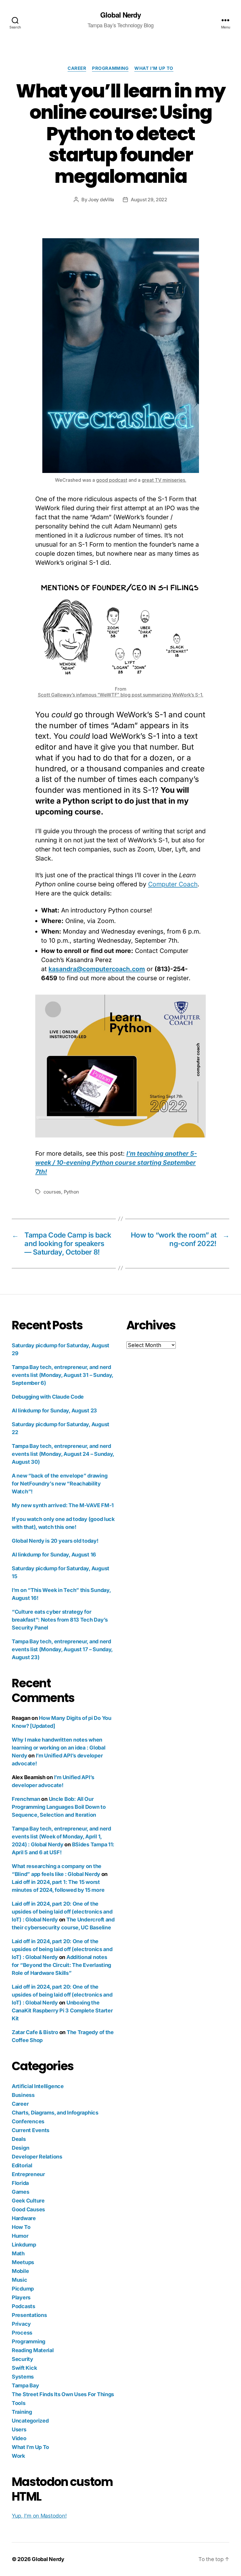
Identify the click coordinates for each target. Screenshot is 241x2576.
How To (21, 2227)
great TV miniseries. (164, 480)
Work (18, 2456)
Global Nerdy (120, 15)
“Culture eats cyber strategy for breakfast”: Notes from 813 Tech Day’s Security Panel (60, 1620)
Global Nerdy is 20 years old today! (55, 1541)
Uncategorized (30, 2421)
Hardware (24, 2218)
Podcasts (24, 2306)
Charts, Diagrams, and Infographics (55, 2113)
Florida (20, 2183)
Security (22, 2359)
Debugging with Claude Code (48, 1397)
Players (21, 2297)
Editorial (22, 2165)
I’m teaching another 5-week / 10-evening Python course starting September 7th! (116, 1163)
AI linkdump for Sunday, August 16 (54, 1555)
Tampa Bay (25, 2385)
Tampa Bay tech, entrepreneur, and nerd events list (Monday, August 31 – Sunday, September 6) (62, 1375)
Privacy (21, 2324)
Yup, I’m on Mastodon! (39, 2516)
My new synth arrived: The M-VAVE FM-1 (63, 1505)
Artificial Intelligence (38, 2086)
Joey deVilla (101, 200)
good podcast (112, 480)
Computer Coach (173, 884)
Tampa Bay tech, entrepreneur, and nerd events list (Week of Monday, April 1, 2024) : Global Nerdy (61, 1837)
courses (52, 1192)
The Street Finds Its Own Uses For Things (63, 2394)
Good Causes (28, 2209)
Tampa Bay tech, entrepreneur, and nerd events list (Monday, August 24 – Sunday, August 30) (63, 1454)
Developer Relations (37, 2157)
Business (23, 2095)
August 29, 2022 (149, 200)
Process (22, 2333)
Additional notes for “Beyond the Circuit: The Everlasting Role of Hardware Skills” (61, 1965)
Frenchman (26, 1799)
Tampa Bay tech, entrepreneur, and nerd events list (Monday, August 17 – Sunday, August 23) (62, 1649)
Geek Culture (28, 2201)
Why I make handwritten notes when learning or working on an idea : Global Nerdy (58, 1748)
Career (77, 68)
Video (19, 2438)
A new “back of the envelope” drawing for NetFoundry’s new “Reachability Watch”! (60, 1484)
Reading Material (33, 2350)
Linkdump (24, 2245)
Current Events (31, 2130)
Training (22, 2412)
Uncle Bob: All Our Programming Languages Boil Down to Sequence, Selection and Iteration (59, 1807)
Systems (23, 2377)
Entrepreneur (28, 2174)
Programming (110, 68)
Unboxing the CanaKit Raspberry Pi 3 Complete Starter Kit (62, 2010)
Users (19, 2429)
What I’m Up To (154, 68)
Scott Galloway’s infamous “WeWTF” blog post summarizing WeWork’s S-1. (121, 695)
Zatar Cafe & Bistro (35, 2032)
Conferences (28, 2121)
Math (18, 2253)
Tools (19, 2403)
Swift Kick (24, 2368)
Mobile (20, 2271)
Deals (19, 2139)
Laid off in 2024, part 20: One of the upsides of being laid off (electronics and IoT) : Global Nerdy (62, 1912)
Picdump (23, 2289)
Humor (20, 2236)
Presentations (29, 2315)
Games (21, 2192)
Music (20, 2280)
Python (71, 1192)
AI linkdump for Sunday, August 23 (54, 1410)
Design (20, 2148)
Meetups (23, 2262)
